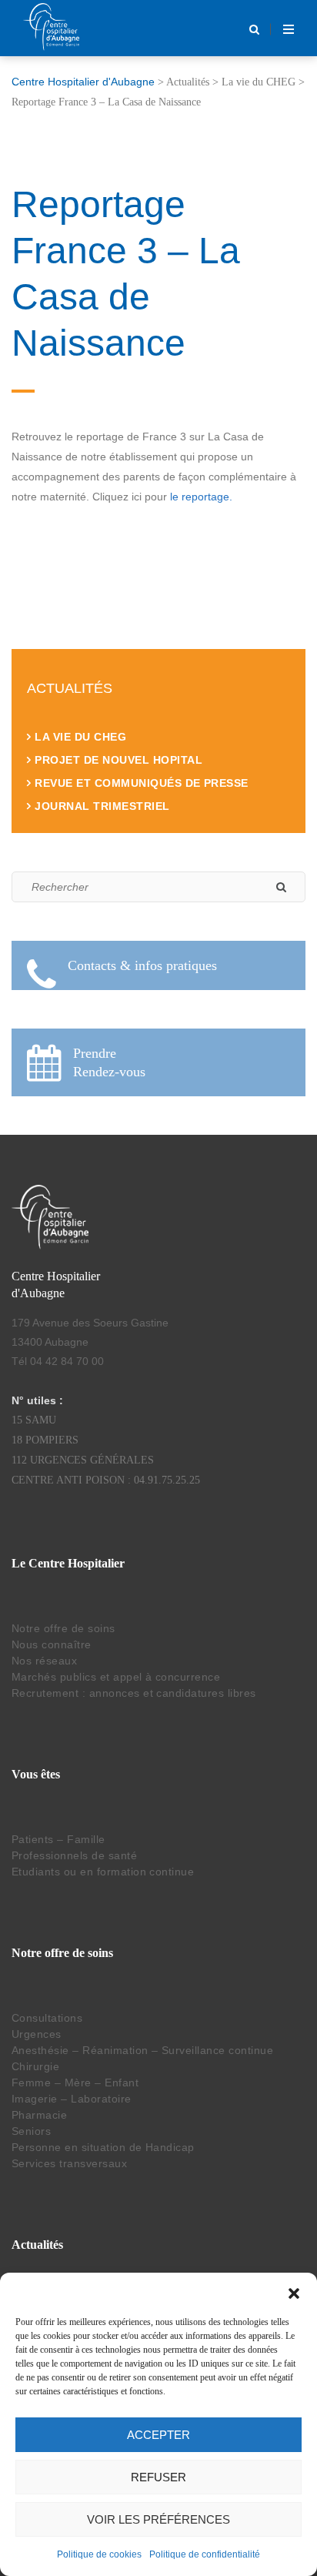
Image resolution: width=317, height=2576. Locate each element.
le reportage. (201, 497)
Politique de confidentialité (205, 2554)
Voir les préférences (158, 2519)
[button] (294, 2292)
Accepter (158, 2435)
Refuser (158, 2477)
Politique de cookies (99, 2554)
